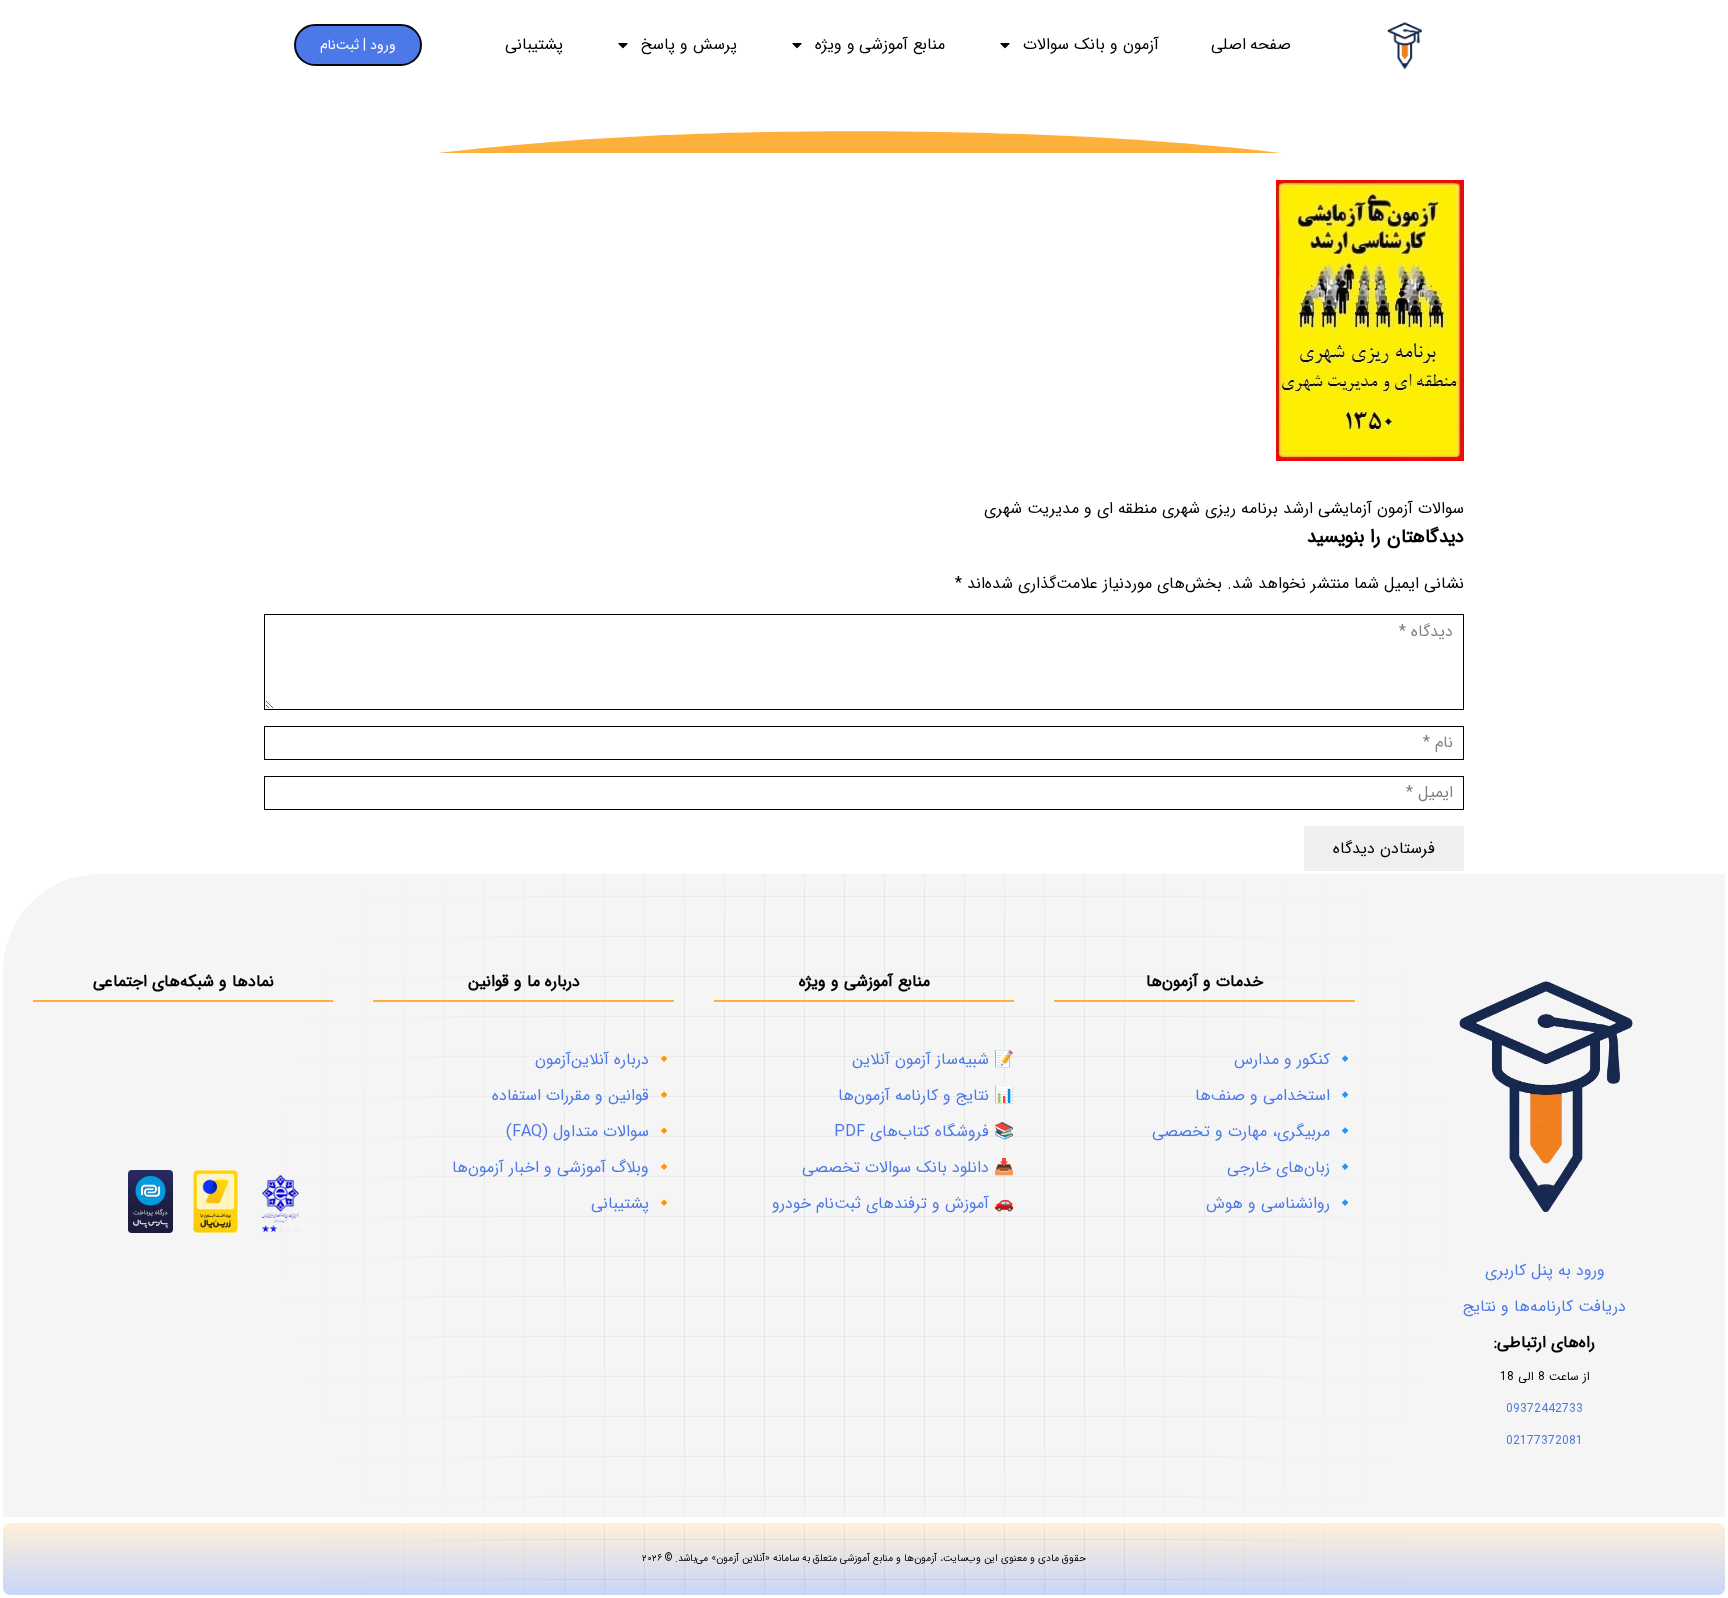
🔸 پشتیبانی (632, 1203)
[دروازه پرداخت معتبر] (215, 1228)
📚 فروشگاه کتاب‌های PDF (924, 1131)
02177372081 (1544, 1440)
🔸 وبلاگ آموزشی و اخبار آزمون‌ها (563, 1167)
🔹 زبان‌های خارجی (1291, 1167)
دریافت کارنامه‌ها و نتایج (1544, 1306)
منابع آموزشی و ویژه (880, 45)
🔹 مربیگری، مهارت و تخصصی (1253, 1131)
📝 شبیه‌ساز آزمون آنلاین (933, 1059)
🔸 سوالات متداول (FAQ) (590, 1131)
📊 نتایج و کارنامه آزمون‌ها (926, 1095)
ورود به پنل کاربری (1545, 1270)
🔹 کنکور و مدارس (1294, 1059)
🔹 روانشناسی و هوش (1280, 1203)
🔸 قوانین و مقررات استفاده (583, 1095)
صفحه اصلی (1251, 45)
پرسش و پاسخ (689, 45)
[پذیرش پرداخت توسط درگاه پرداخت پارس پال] (150, 1228)
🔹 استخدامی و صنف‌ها (1275, 1095)
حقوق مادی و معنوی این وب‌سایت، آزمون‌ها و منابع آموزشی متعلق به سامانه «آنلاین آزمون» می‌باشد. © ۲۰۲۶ (864, 1558)
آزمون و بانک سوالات (1090, 45)
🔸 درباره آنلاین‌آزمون (604, 1059)
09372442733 (1544, 1408)
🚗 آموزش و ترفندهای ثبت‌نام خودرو (893, 1203)
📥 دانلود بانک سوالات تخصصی (908, 1167)
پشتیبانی (534, 45)
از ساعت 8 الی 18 (1545, 1376)
